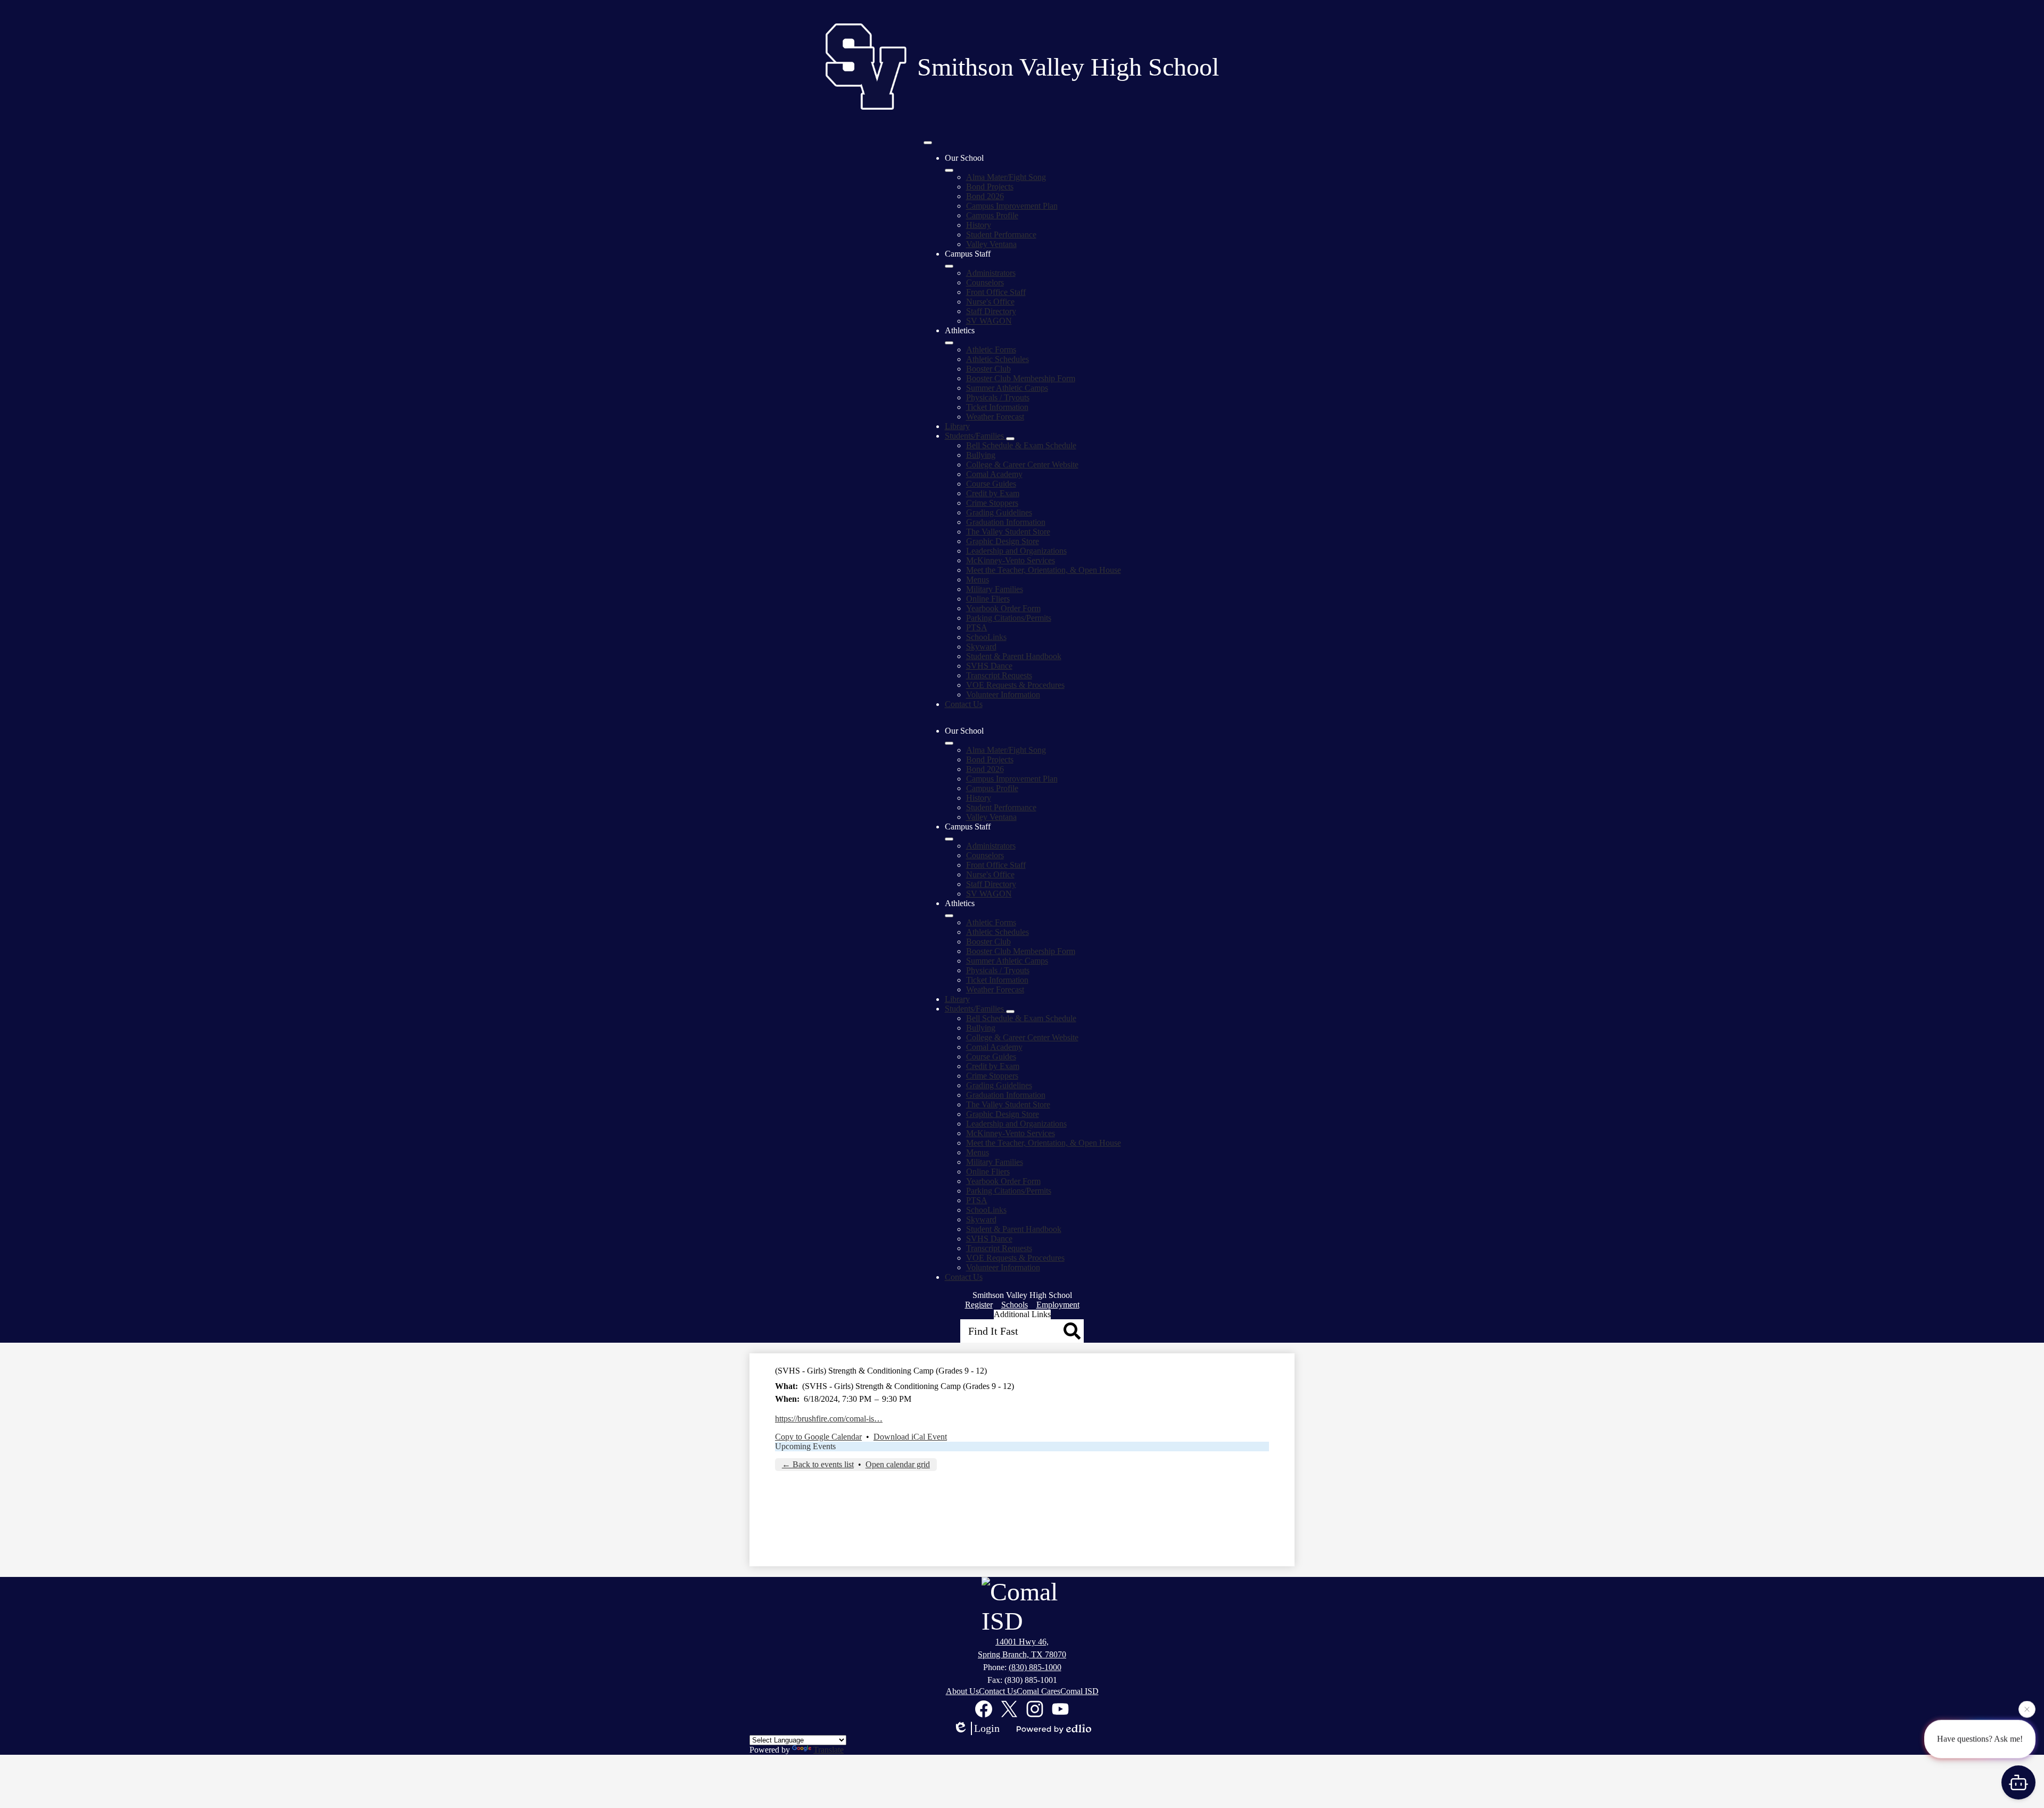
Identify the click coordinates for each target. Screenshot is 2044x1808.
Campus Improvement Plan (1012, 206)
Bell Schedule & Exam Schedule (1021, 445)
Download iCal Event (910, 1437)
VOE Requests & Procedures (1015, 685)
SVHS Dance (989, 666)
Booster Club (988, 369)
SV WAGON (989, 321)
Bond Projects (990, 187)
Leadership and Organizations (1016, 551)
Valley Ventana (991, 244)
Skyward (981, 647)
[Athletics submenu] (949, 343)
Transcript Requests (999, 675)
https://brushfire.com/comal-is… (829, 1419)
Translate (829, 1750)
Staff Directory (991, 311)
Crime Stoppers (992, 503)
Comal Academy (994, 474)
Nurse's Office (990, 302)
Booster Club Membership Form (1021, 378)
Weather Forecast (995, 417)
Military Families (995, 589)
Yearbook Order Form (1003, 608)
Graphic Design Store (1003, 541)
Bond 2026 (985, 196)
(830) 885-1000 (1035, 1667)
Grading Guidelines (999, 512)
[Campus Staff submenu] (949, 266)
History (979, 225)
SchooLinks (986, 637)
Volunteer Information (1003, 695)
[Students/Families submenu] (1010, 439)
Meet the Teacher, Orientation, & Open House (1044, 570)
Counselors (985, 282)
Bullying (981, 455)
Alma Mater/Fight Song (1006, 177)
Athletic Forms (991, 350)
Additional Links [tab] (1022, 1314)
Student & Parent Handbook (1014, 656)
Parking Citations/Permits (1009, 618)
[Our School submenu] (949, 170)
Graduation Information (1006, 522)
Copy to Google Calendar (818, 1437)
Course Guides (991, 484)
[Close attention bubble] (2027, 1711)
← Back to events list (818, 1464)
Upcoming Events (805, 1446)
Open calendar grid (898, 1464)
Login (987, 1728)
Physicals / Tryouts (998, 397)
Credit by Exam (993, 493)
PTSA (977, 627)
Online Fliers (988, 599)
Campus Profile (992, 215)
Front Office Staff (996, 292)
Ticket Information (997, 407)
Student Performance (1001, 235)
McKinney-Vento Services (1011, 560)
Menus (978, 580)
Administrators (991, 273)
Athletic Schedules (998, 359)
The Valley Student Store (1008, 532)
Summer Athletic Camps (1007, 388)
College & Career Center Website (1022, 465)
